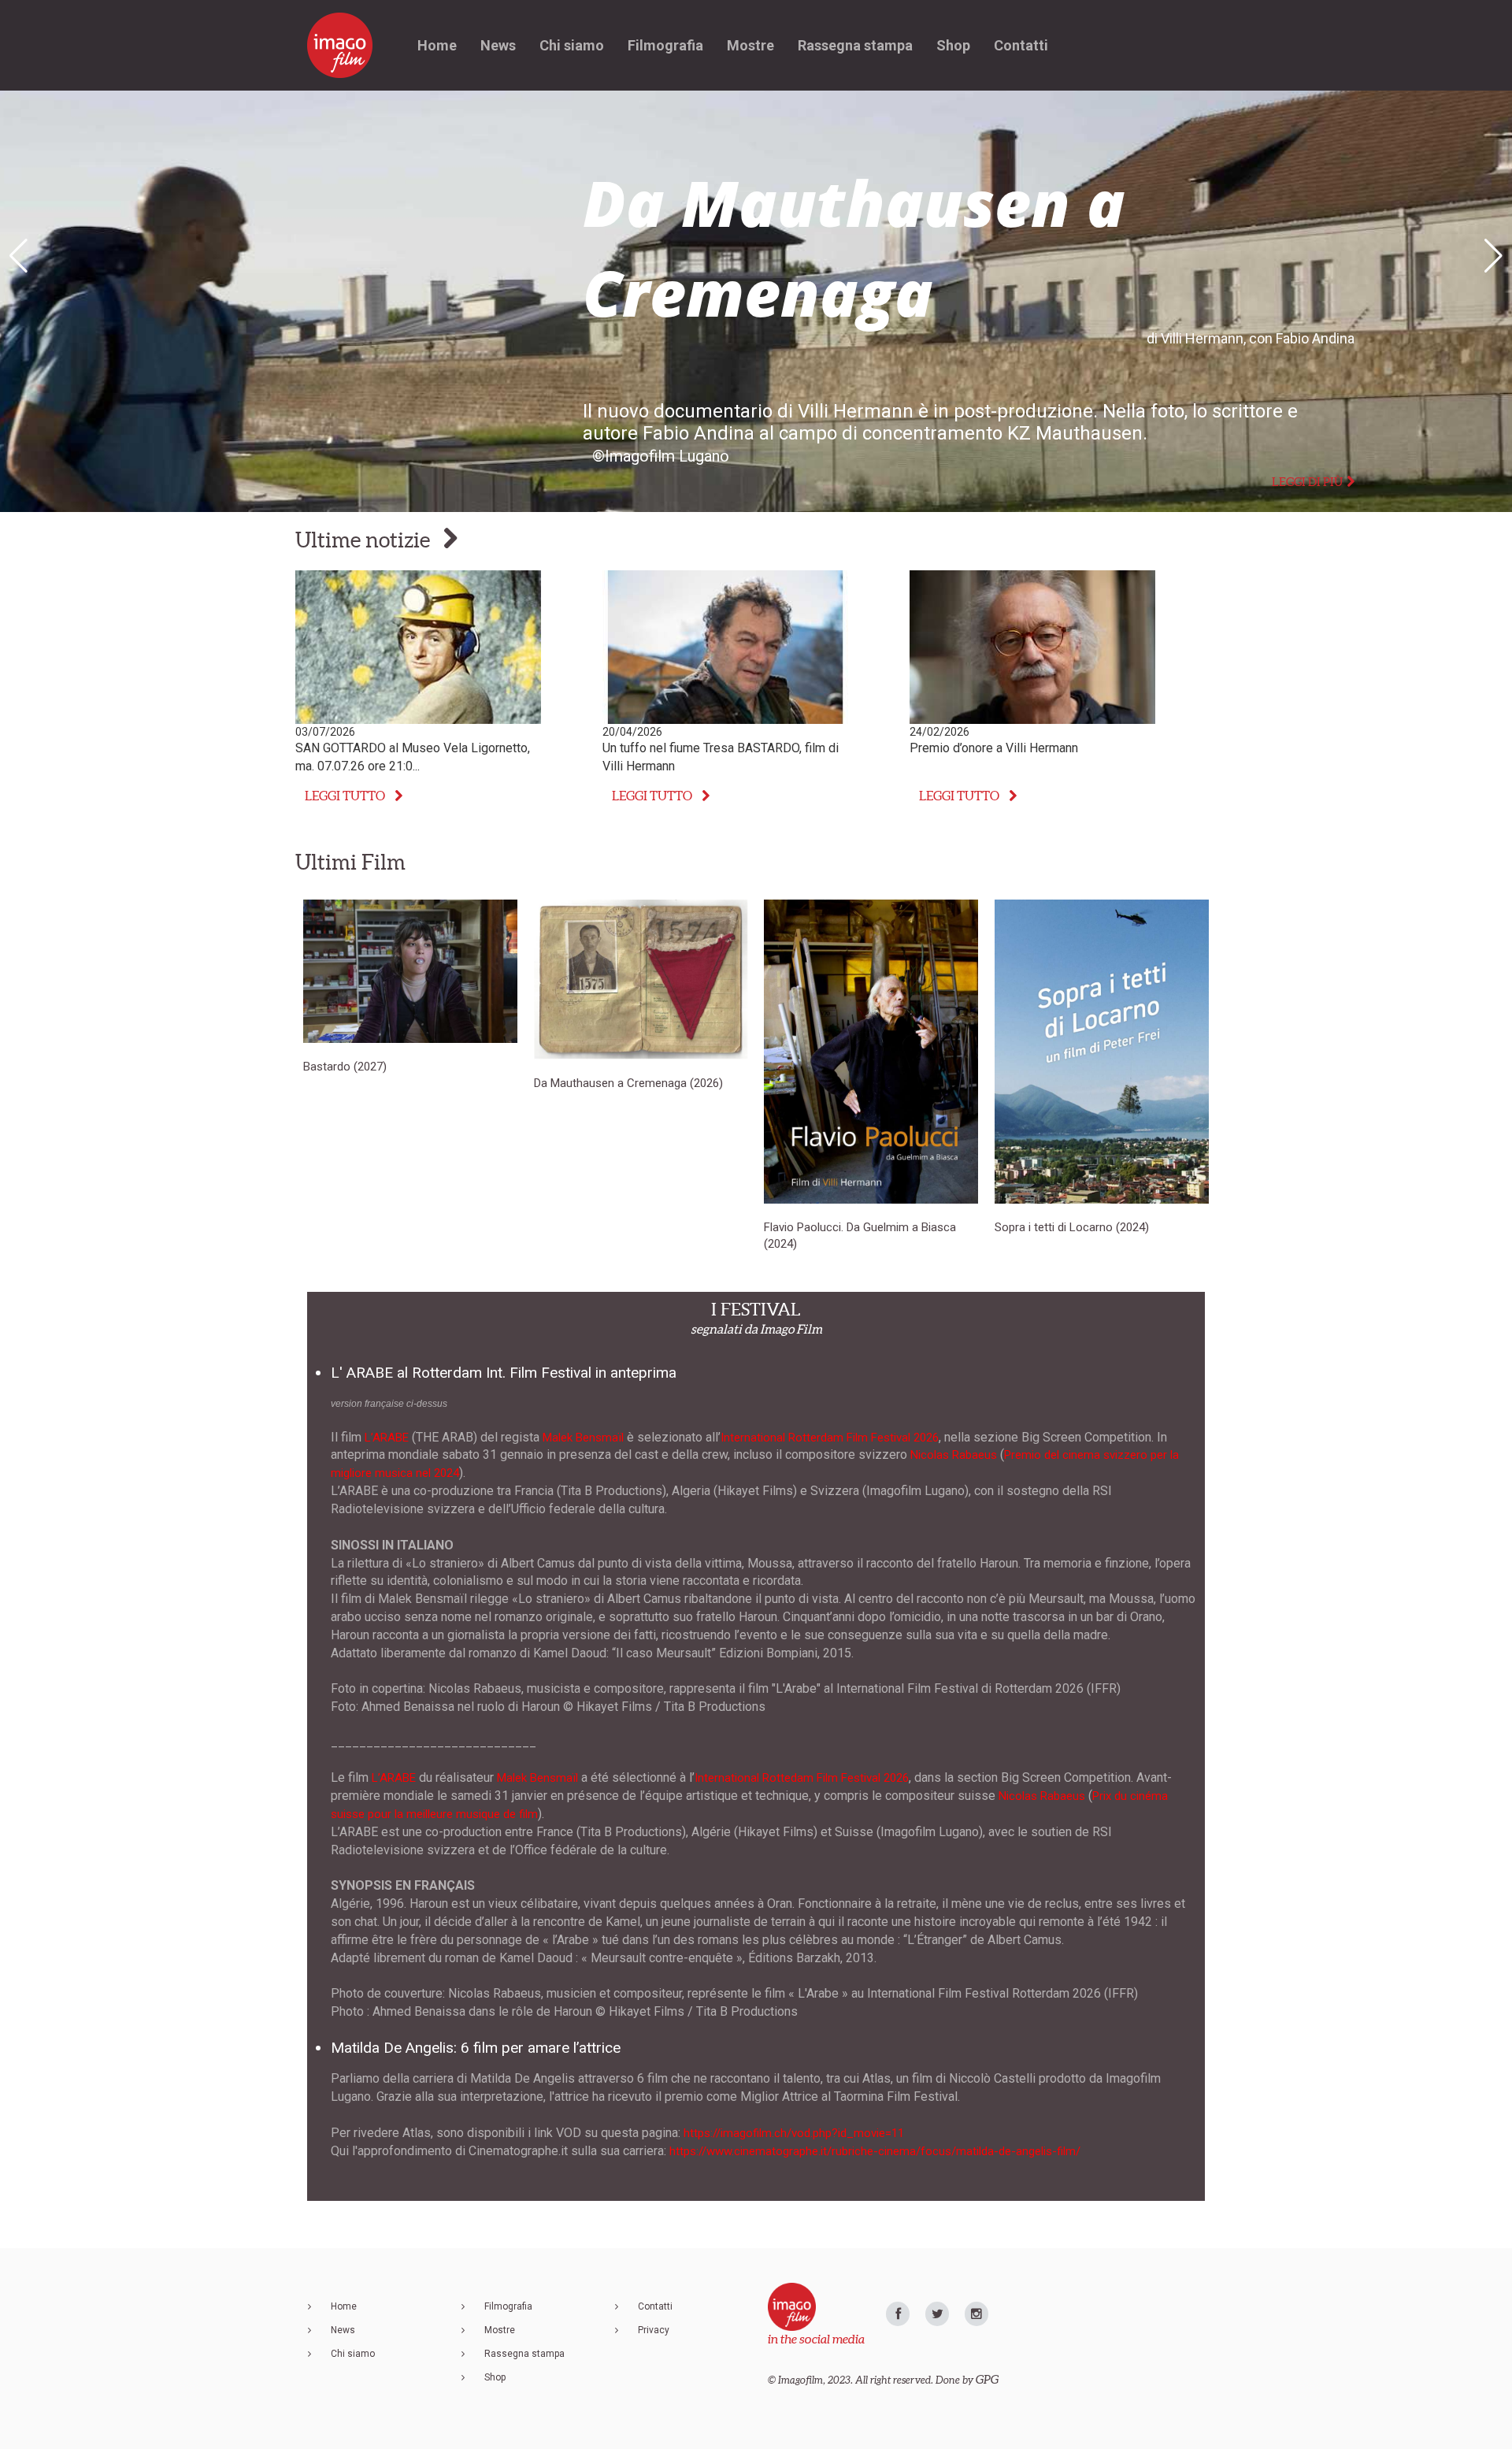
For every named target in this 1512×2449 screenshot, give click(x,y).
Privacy (654, 2330)
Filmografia (665, 45)
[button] (1493, 256)
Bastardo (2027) (345, 1067)
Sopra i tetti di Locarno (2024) (1072, 1227)
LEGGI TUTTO (345, 796)
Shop (953, 45)
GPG (987, 2379)
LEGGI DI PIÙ (1307, 482)
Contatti (1021, 45)
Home (437, 45)
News (498, 45)
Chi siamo (572, 45)
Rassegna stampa (855, 45)
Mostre (750, 45)
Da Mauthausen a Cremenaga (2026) (628, 1083)
